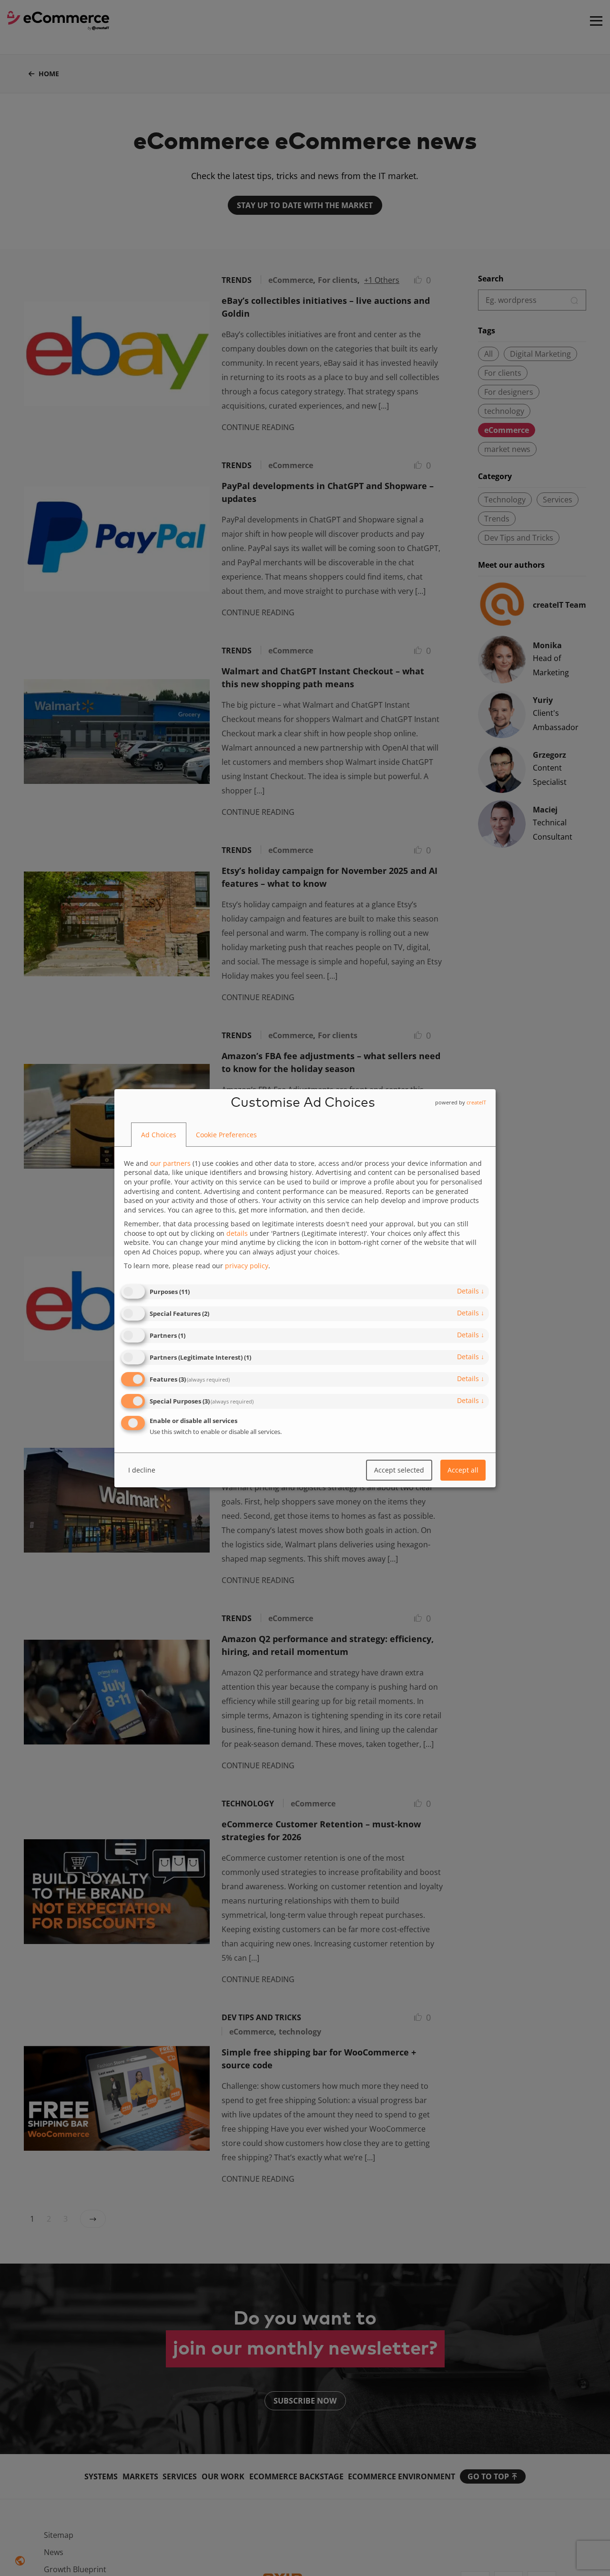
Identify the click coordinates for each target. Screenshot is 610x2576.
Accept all (463, 1470)
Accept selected (399, 1470)
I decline (142, 1470)
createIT (476, 1102)
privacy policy (247, 1266)
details (471, 1291)
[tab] (159, 1135)
